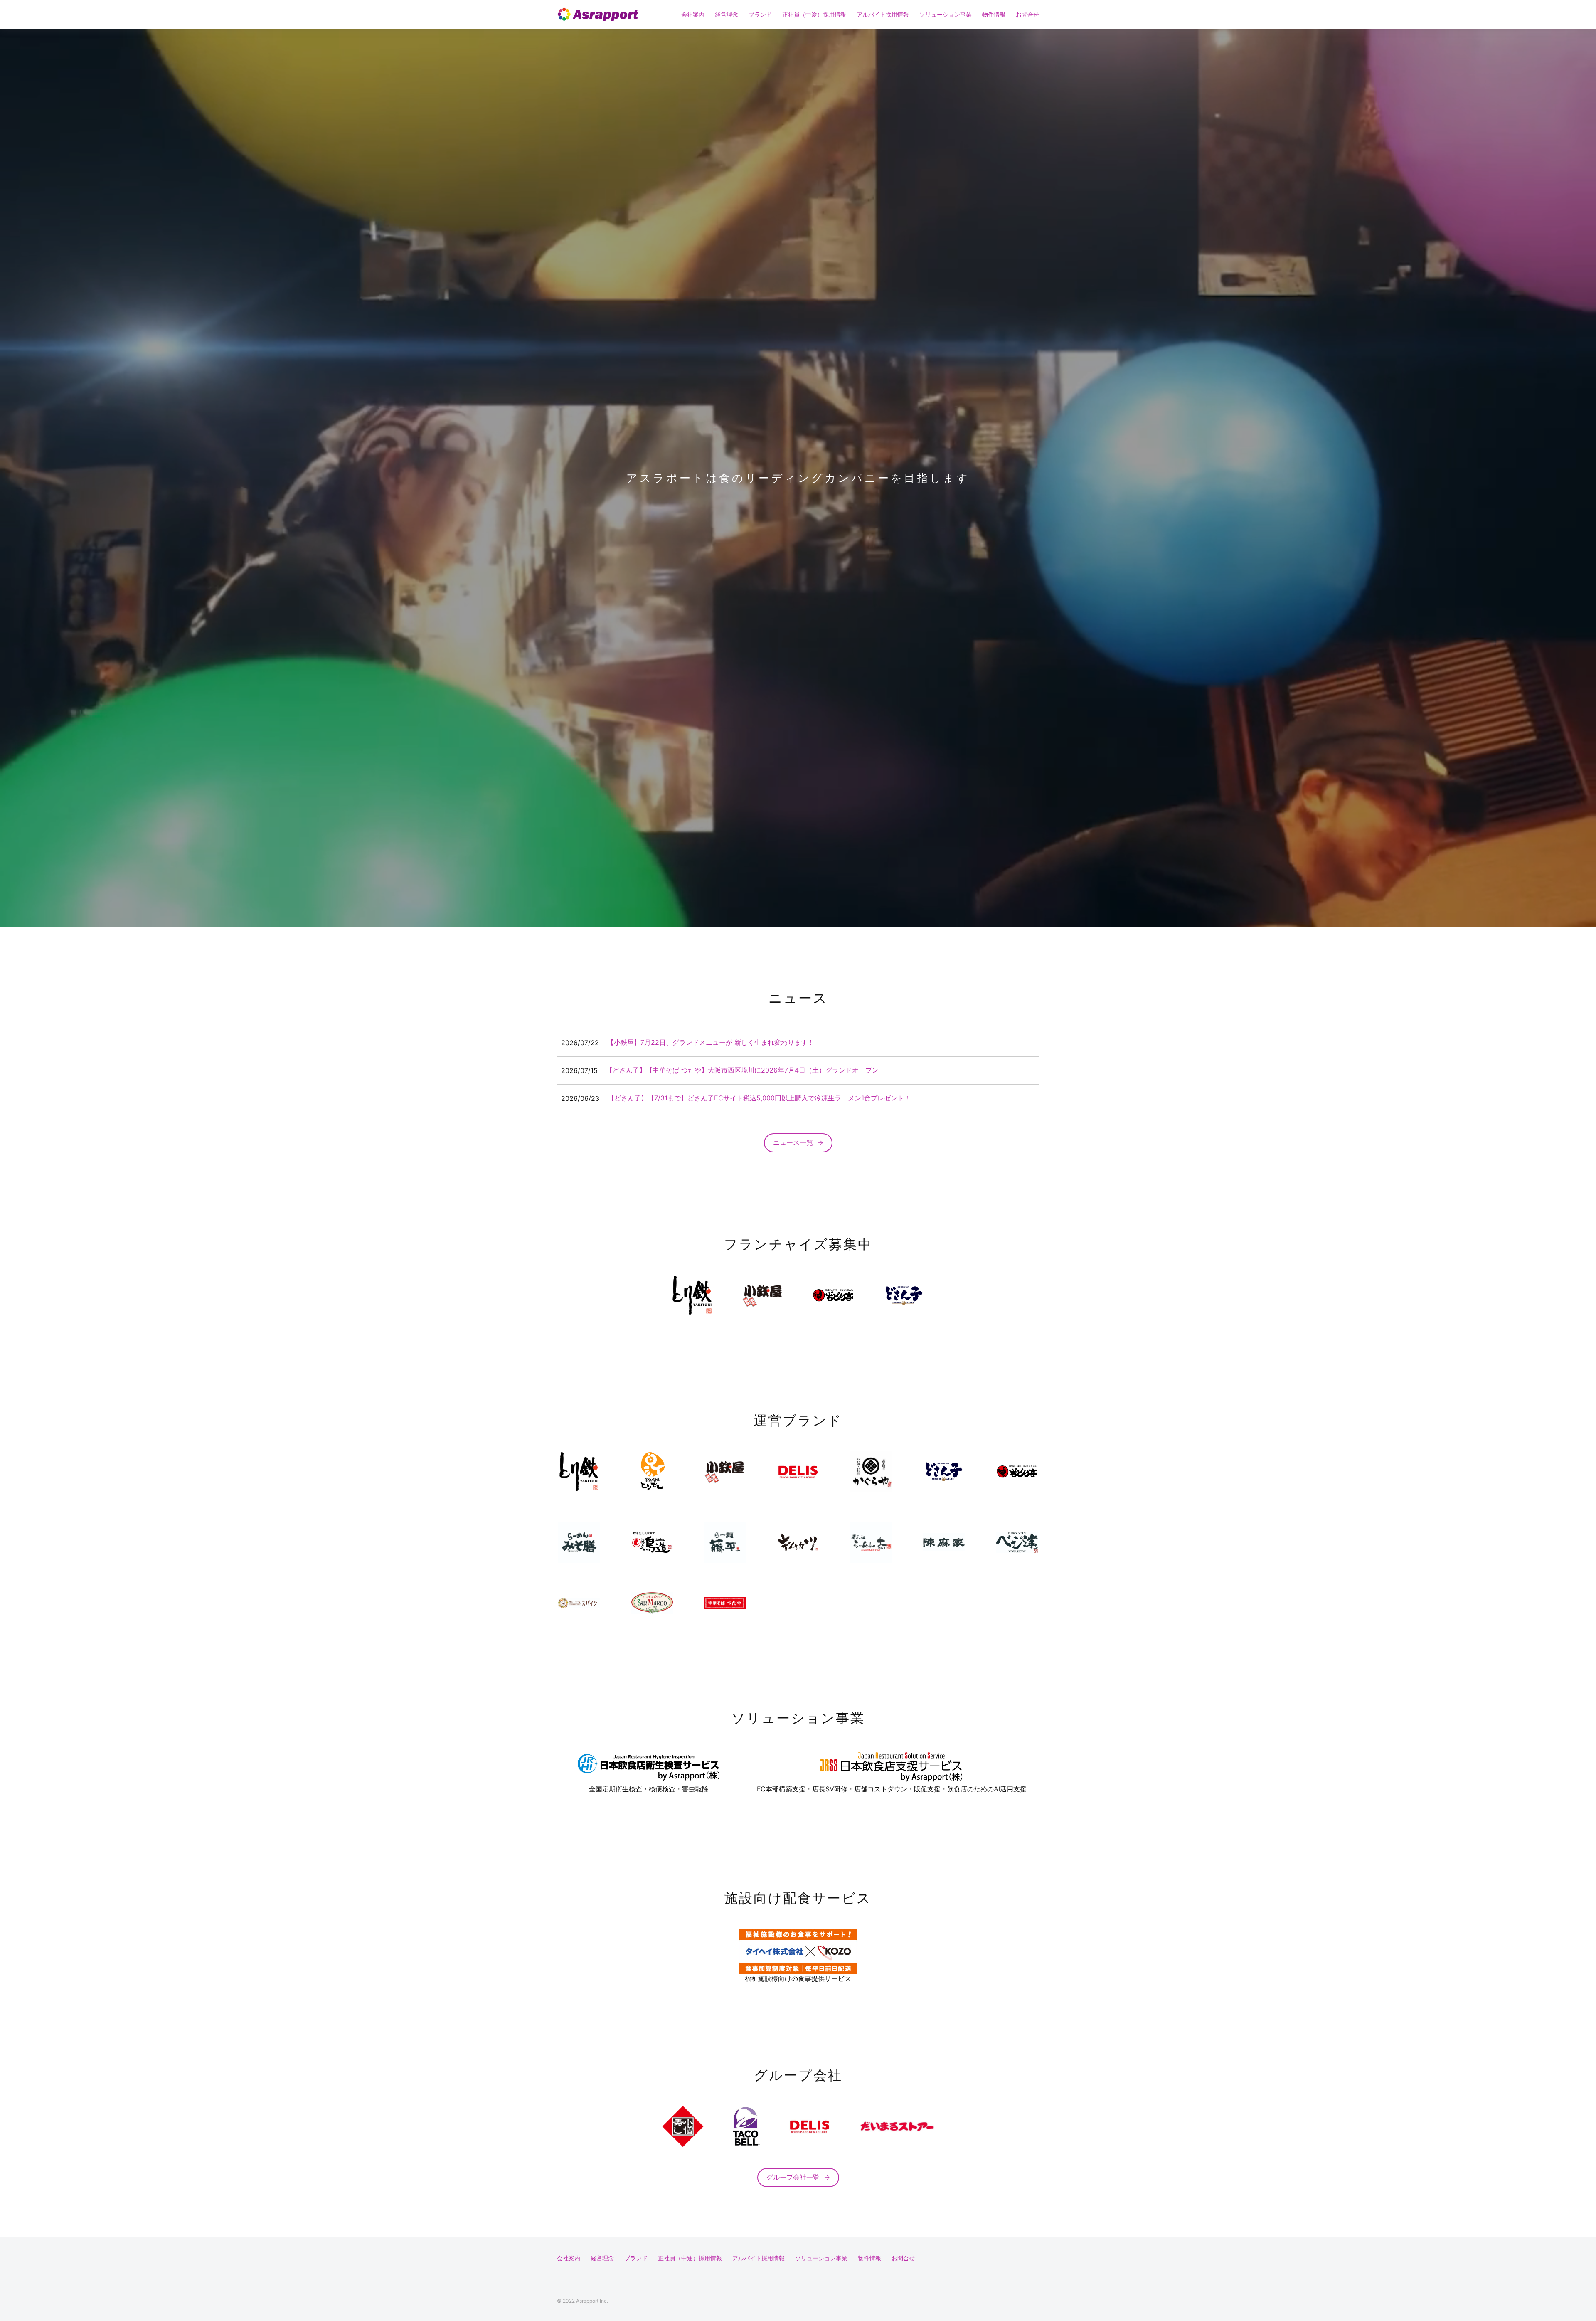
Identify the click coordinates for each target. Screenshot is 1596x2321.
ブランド (760, 14)
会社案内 (693, 14)
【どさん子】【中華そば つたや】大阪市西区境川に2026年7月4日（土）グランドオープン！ (746, 1070)
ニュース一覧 (798, 1142)
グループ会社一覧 (798, 2177)
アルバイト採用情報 (883, 14)
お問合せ (1027, 14)
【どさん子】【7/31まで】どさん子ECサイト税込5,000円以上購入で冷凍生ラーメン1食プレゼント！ (759, 1098)
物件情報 (994, 14)
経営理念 (727, 14)
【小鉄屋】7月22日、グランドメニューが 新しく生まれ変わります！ (711, 1042)
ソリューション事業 (946, 14)
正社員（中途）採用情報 (814, 14)
